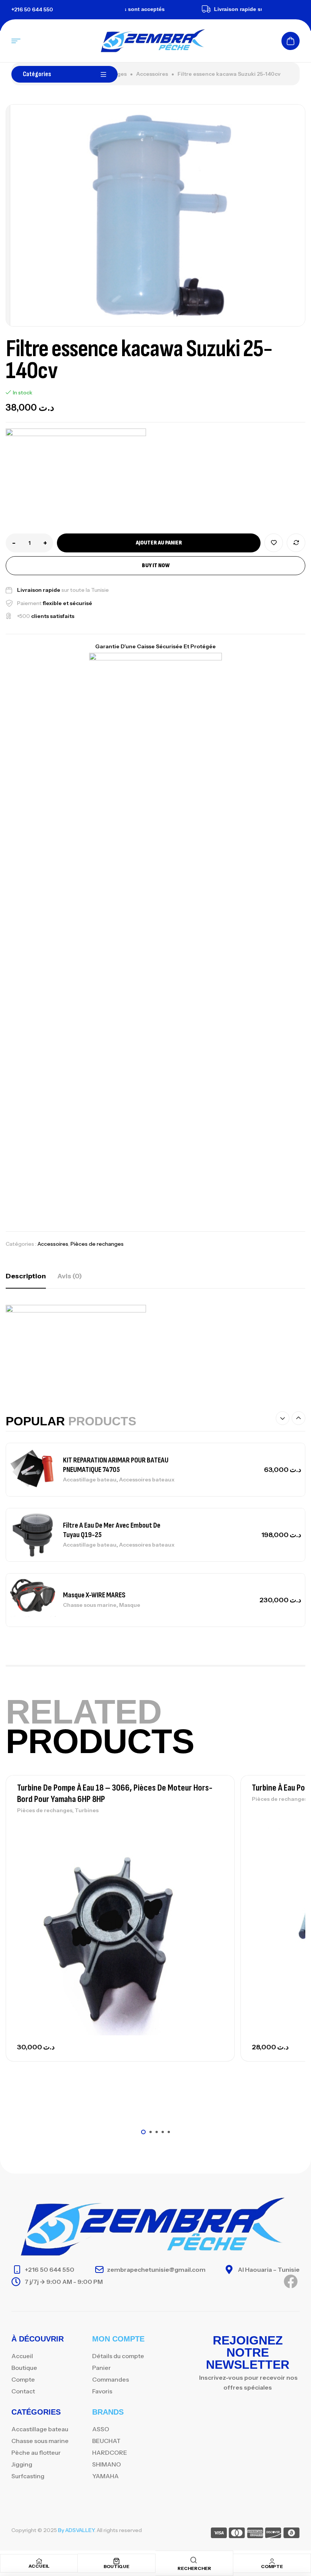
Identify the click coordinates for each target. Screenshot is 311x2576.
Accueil (39, 2566)
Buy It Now (156, 565)
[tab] (26, 1276)
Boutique (116, 2566)
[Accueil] (39, 2561)
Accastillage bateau (90, 1480)
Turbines (87, 1810)
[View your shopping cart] (291, 41)
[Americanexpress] (255, 2534)
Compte (272, 2566)
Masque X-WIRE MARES (94, 1595)
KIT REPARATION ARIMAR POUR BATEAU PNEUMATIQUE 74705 (116, 1465)
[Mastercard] (237, 2534)
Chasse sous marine (90, 1605)
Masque (130, 1605)
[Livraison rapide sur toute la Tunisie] (187, 9)
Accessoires (152, 74)
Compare (296, 543)
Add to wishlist (274, 543)
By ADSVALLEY (76, 2530)
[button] (283, 1418)
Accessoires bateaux (147, 1480)
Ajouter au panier (159, 543)
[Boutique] (116, 2561)
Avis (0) (70, 1276)
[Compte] (272, 2561)
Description (26, 1276)
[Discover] (273, 2534)
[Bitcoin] (291, 2534)
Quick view (216, 1860)
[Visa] (219, 2534)
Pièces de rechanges (97, 1244)
